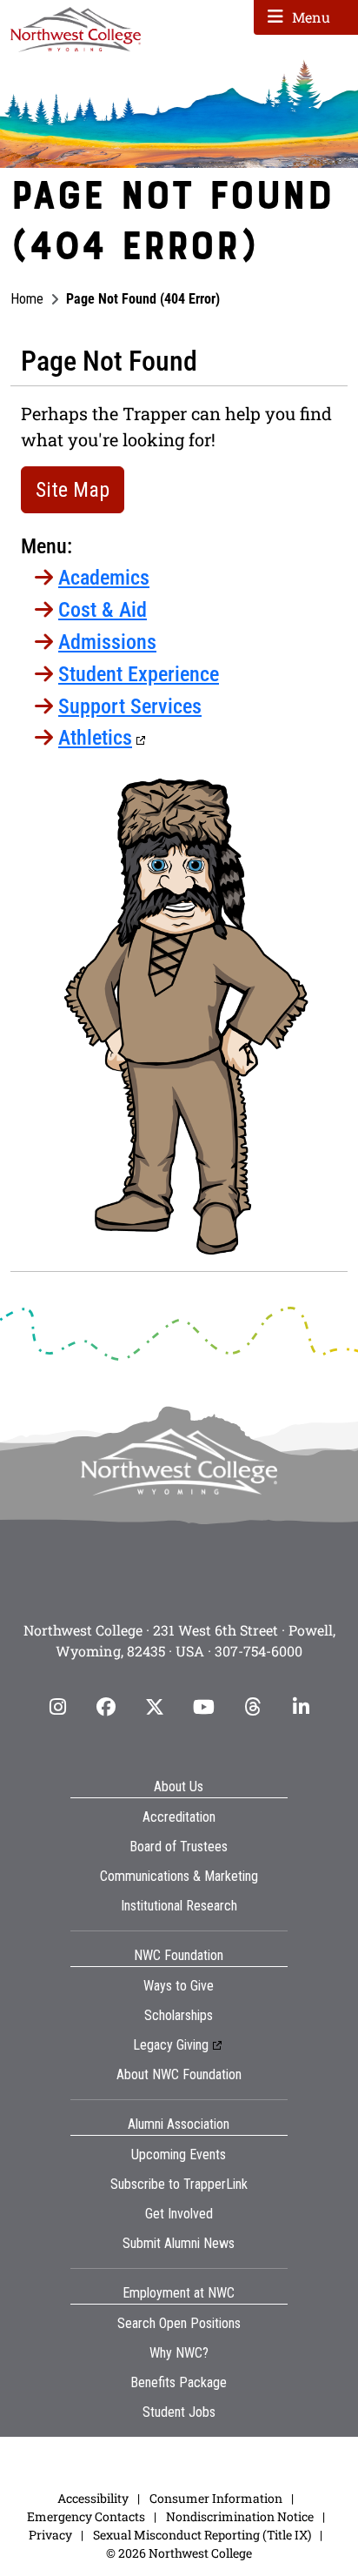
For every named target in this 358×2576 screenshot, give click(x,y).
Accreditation (179, 1817)
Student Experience (139, 674)
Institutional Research (179, 1906)
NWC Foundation (179, 1955)
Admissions (107, 642)
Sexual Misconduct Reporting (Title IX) (202, 2535)
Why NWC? (179, 2353)
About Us (179, 1786)
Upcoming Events (179, 2154)
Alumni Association (179, 2124)
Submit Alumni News (179, 2243)
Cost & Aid (103, 610)
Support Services (130, 706)
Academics (104, 578)
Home (27, 299)
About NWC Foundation (179, 2074)
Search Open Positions (179, 2323)
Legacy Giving (171, 2045)
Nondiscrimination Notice (240, 2516)
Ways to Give (179, 1986)
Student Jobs (179, 2412)
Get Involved (179, 2214)
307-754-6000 (259, 1651)
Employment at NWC (179, 2293)
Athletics (95, 738)
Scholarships (179, 2015)
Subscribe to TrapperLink (179, 2184)
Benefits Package (179, 2382)
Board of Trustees (179, 1847)
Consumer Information (216, 2498)
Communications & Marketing (179, 1876)
